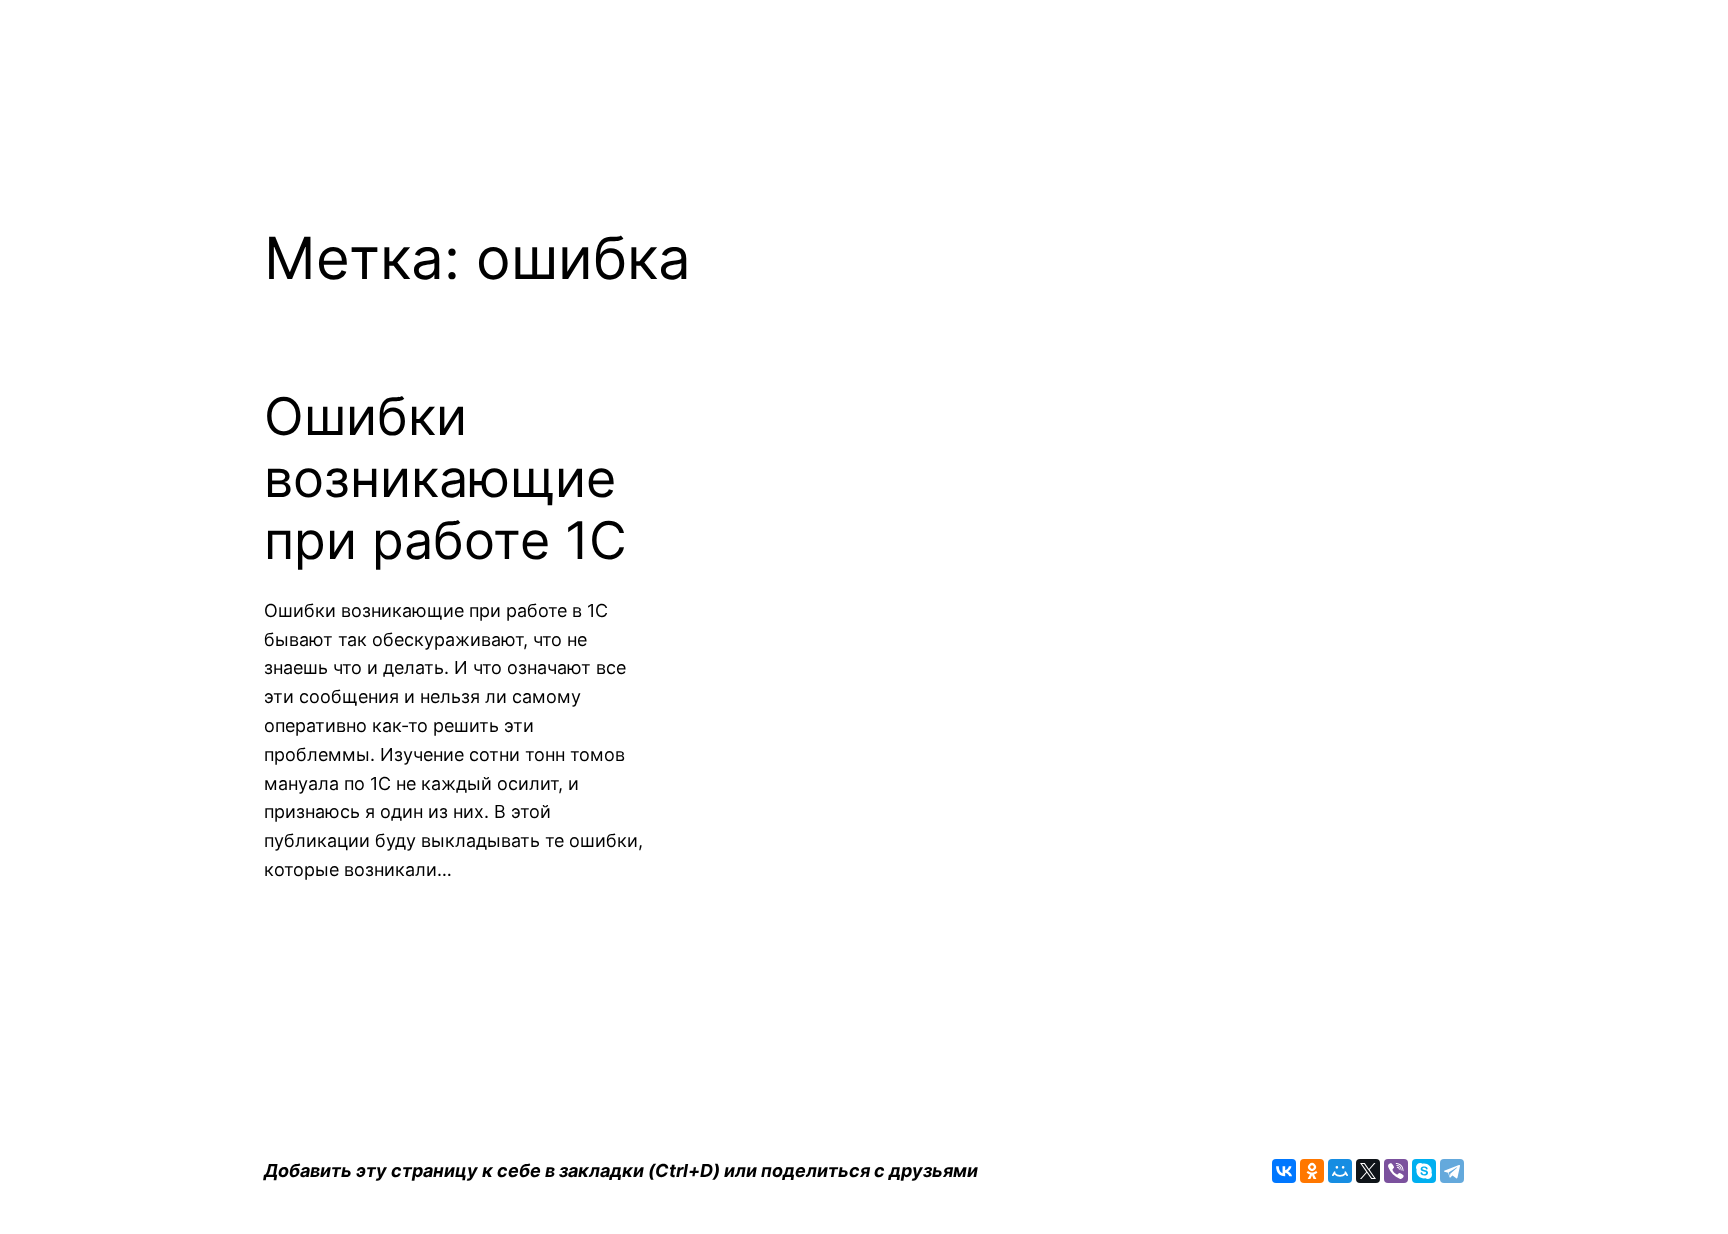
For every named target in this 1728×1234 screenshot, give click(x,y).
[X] (1368, 1171)
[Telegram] (1452, 1171)
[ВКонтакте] (1284, 1171)
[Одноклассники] (1312, 1171)
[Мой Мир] (1340, 1171)
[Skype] (1424, 1171)
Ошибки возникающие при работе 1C (445, 479)
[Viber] (1396, 1171)
